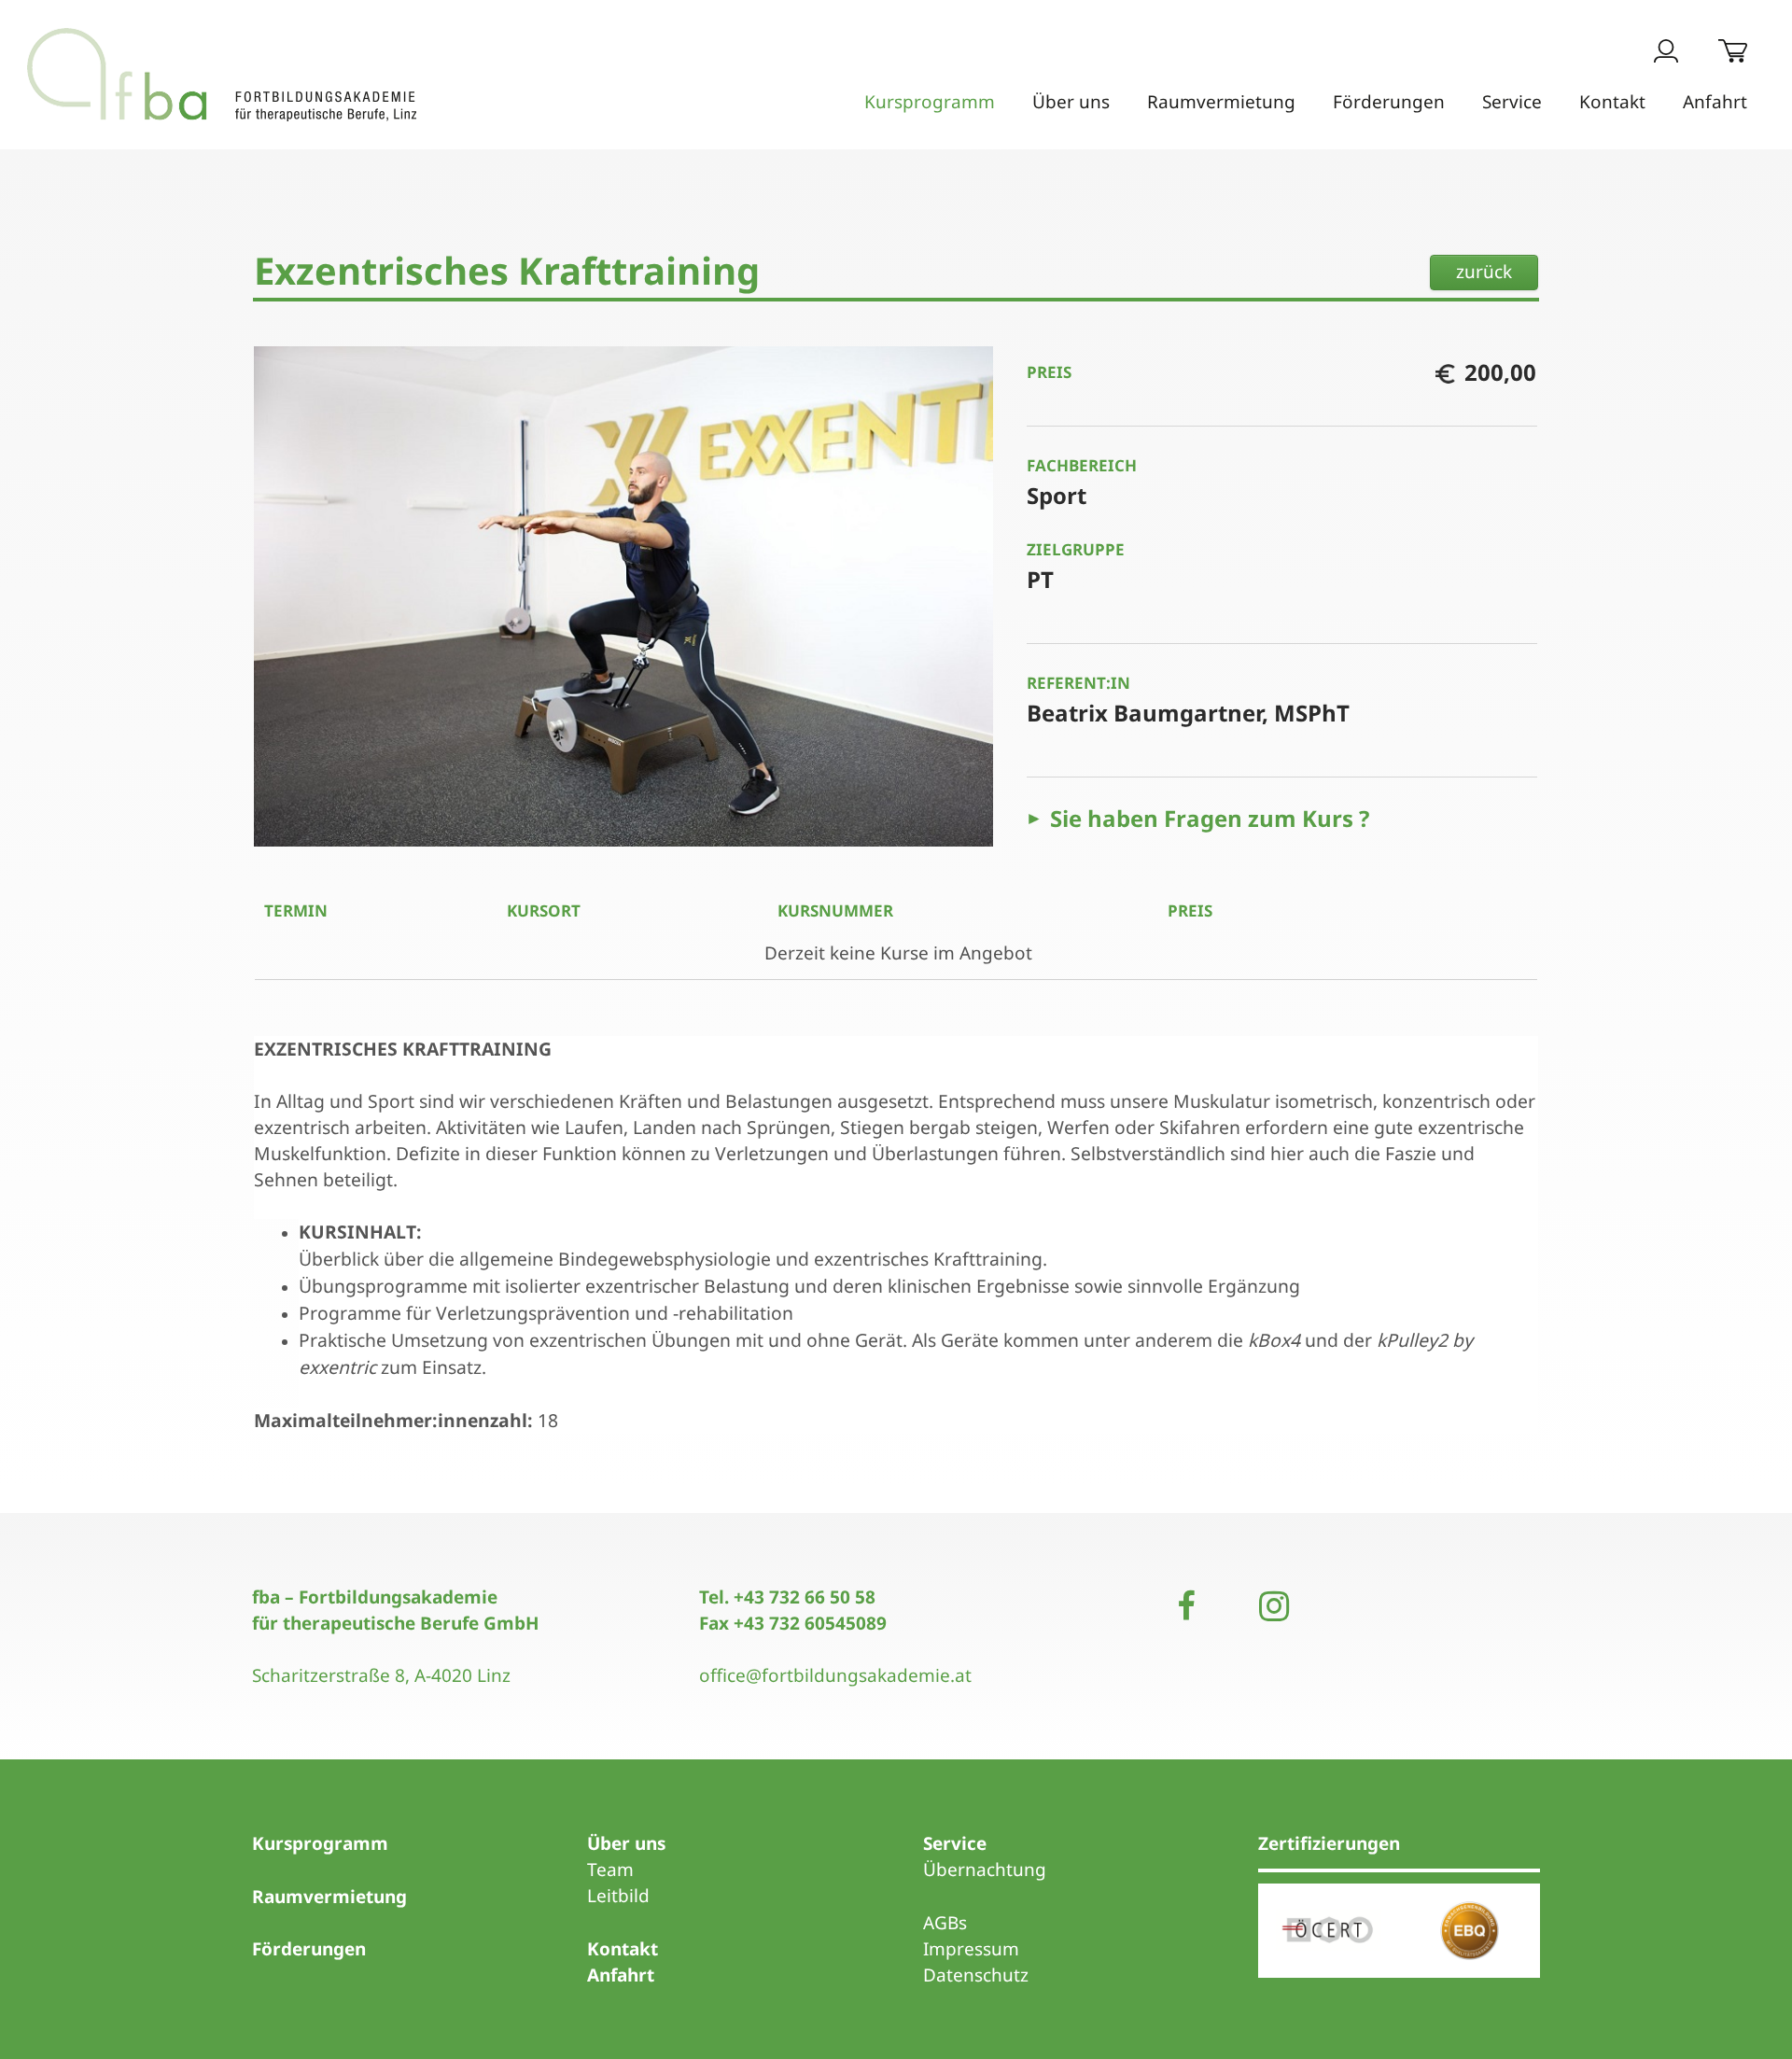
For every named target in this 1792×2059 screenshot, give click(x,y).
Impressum (971, 1949)
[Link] (222, 75)
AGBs (945, 1923)
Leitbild (618, 1896)
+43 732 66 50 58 (805, 1597)
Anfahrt (621, 1975)
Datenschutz (976, 1975)
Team (610, 1870)
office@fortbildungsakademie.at (835, 1675)
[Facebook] (1186, 1606)
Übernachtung (985, 1870)
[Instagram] (1274, 1606)
